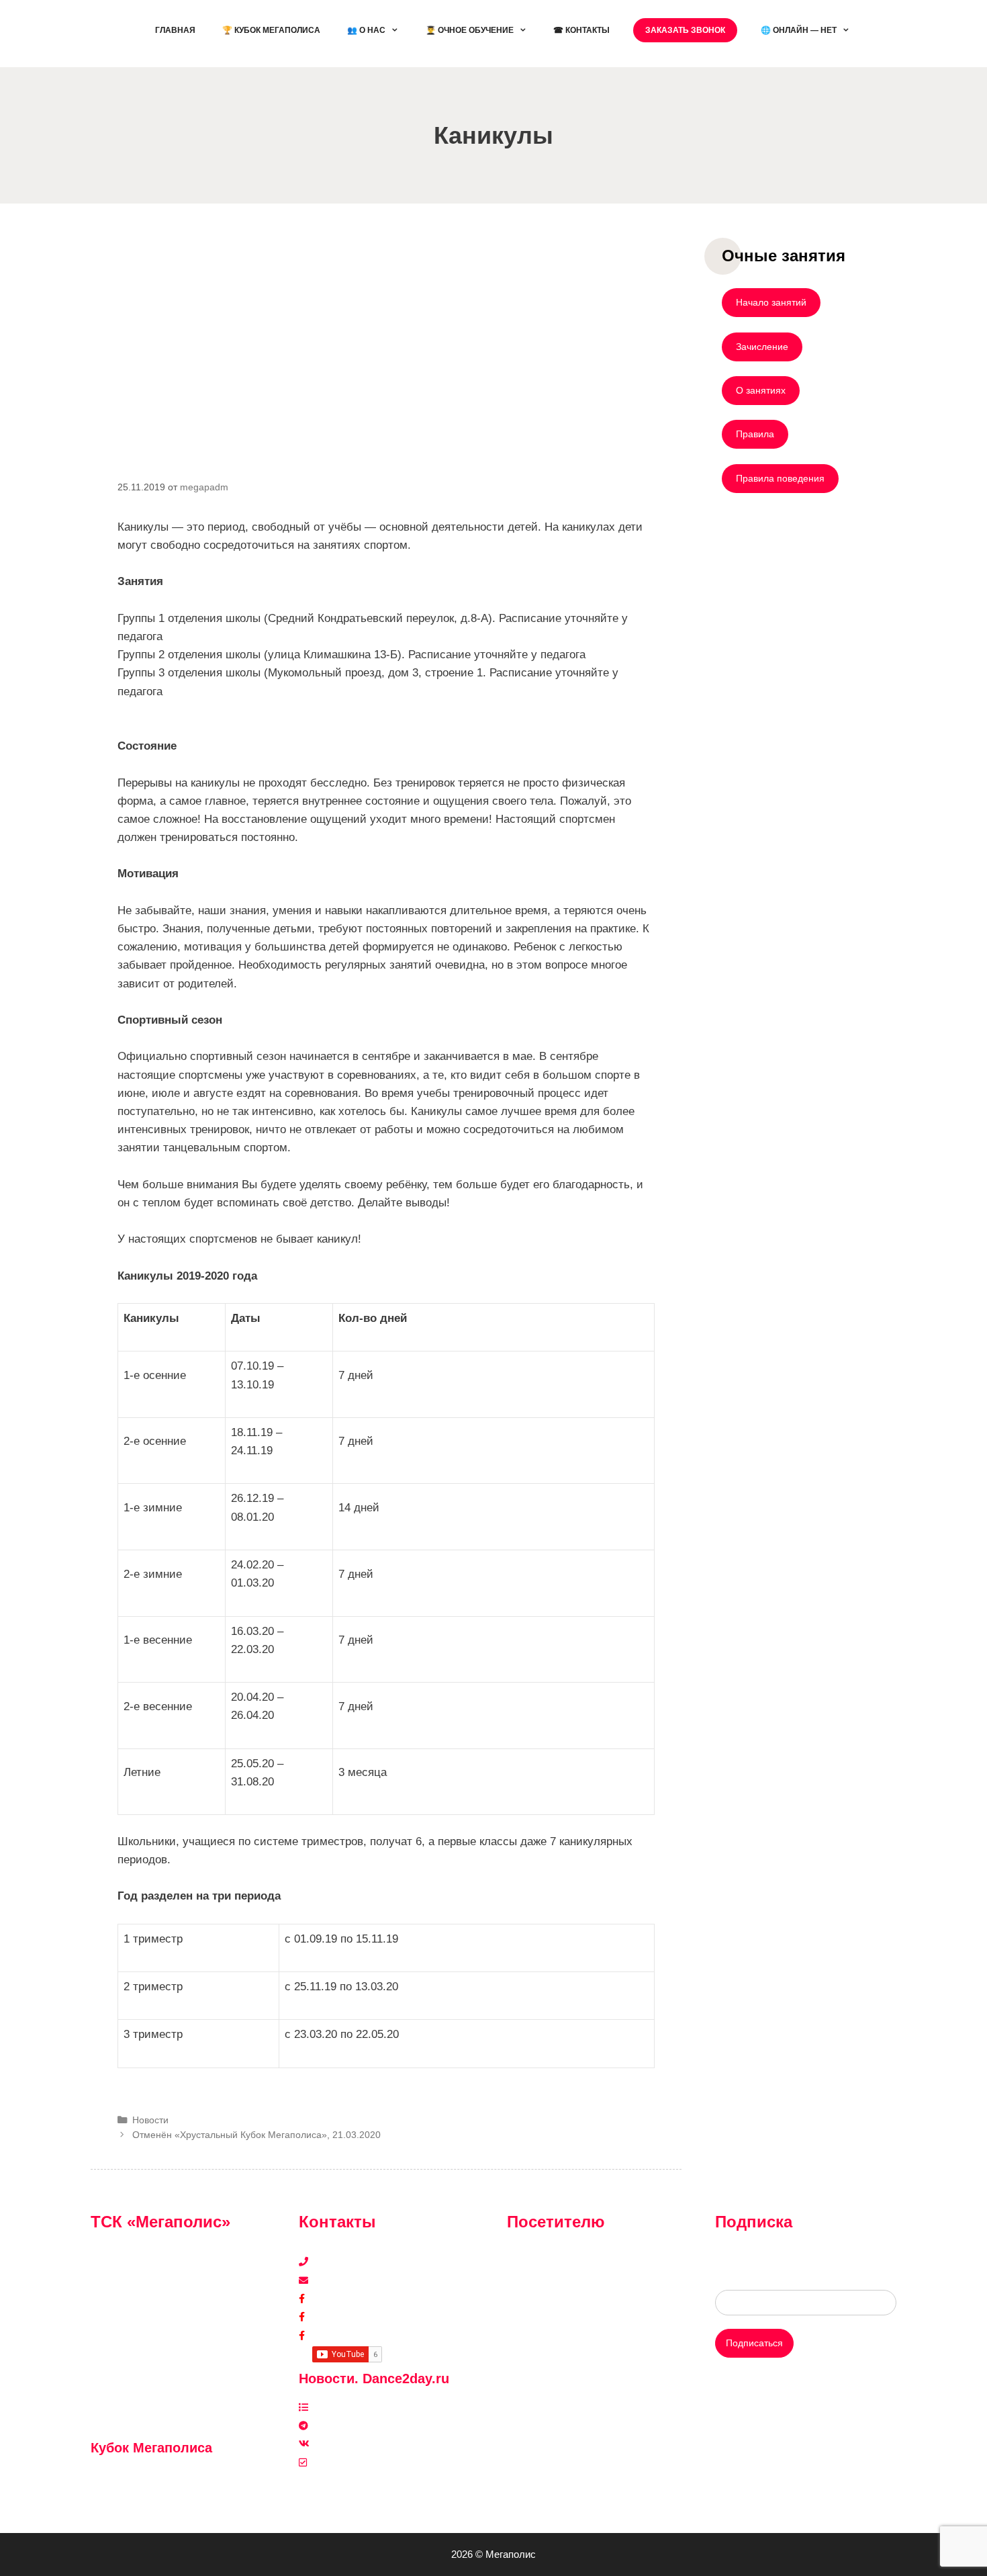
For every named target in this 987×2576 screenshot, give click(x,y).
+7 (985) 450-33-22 (354, 2262)
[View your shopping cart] (880, 30)
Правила (755, 434)
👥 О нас (366, 30)
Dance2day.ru (342, 2462)
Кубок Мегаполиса (353, 2317)
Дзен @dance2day (352, 2407)
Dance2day (336, 2336)
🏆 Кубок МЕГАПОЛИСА (271, 30)
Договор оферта (543, 2354)
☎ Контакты (581, 30)
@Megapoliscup (134, 2495)
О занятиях (761, 390)
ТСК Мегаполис (347, 2299)
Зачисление (762, 347)
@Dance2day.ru (346, 2426)
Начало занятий (771, 302)
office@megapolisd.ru (359, 2280)
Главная (175, 30)
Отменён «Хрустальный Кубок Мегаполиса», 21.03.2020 (256, 2135)
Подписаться (754, 2343)
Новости (150, 2120)
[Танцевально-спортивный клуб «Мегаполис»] (114, 33)
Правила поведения (780, 478)
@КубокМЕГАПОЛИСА (151, 2477)
